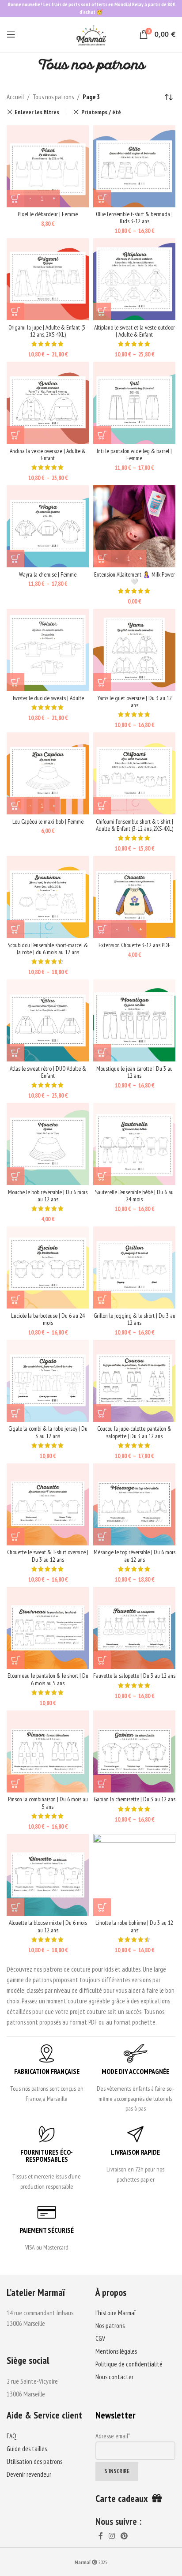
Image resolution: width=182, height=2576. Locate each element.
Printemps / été (101, 112)
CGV (100, 2338)
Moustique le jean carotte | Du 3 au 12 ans (135, 1072)
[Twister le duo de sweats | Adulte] (48, 650)
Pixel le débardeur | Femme (48, 214)
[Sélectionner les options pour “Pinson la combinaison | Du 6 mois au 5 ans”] (15, 1784)
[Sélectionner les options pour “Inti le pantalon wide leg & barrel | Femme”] (102, 435)
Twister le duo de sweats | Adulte (48, 698)
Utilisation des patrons (34, 2462)
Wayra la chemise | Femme (48, 574)
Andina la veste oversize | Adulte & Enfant (48, 454)
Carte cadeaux (124, 2498)
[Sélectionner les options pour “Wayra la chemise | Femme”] (15, 559)
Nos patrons (110, 2326)
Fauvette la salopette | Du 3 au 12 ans (134, 1676)
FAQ (11, 2436)
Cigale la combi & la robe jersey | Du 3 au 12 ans (48, 1432)
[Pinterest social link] (124, 2536)
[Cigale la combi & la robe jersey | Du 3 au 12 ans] (48, 1381)
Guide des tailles (27, 2449)
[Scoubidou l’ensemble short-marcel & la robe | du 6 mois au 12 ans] (48, 897)
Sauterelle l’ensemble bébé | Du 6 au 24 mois (134, 1196)
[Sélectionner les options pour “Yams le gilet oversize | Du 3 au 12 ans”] (102, 682)
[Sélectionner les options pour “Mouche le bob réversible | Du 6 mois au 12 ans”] (15, 1176)
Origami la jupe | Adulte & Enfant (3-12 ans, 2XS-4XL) (48, 331)
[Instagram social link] (112, 2536)
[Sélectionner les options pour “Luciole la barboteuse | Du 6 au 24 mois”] (15, 1300)
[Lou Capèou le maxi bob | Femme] (48, 773)
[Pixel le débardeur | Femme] (48, 166)
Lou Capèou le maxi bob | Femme (48, 821)
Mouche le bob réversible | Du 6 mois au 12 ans (48, 1196)
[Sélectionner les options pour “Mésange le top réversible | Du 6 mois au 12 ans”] (102, 1537)
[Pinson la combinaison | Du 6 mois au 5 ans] (48, 1751)
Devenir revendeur (29, 2474)
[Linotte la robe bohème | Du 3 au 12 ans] (134, 1875)
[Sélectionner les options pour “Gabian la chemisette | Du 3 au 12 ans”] (102, 1784)
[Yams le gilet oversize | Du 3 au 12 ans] (134, 650)
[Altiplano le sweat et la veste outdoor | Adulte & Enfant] (134, 279)
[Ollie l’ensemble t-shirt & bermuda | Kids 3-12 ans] (134, 166)
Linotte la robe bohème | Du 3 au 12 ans (134, 1926)
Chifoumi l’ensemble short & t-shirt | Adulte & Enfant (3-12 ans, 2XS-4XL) (135, 825)
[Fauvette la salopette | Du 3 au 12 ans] (134, 1628)
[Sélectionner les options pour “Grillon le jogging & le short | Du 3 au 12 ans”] (102, 1300)
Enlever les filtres (37, 112)
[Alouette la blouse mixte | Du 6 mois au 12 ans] (48, 1875)
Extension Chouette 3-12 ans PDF (135, 945)
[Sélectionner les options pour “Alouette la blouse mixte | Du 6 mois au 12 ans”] (15, 1907)
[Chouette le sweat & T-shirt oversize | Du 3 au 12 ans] (48, 1504)
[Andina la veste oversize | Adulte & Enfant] (48, 403)
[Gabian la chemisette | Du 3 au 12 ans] (134, 1751)
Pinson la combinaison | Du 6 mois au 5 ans (48, 1803)
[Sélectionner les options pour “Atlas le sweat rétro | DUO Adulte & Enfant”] (15, 1053)
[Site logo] (91, 34)
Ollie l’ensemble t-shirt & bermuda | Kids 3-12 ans (134, 217)
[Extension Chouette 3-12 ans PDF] (134, 897)
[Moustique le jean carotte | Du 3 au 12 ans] (134, 1020)
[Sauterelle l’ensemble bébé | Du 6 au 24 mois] (134, 1144)
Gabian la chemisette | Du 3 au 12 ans (135, 1799)
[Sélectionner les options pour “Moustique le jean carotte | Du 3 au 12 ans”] (102, 1053)
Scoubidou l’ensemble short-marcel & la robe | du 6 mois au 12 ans (48, 949)
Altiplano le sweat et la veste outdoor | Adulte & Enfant (135, 331)
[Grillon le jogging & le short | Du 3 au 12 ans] (134, 1267)
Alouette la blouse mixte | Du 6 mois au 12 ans (48, 1926)
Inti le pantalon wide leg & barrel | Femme (134, 454)
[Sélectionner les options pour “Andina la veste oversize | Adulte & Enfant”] (15, 435)
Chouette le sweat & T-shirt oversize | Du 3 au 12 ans (48, 1556)
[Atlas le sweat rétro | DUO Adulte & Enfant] (48, 1020)
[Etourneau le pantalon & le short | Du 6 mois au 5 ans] (48, 1628)
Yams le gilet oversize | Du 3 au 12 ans (135, 701)
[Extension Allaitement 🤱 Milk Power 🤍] (134, 526)
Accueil (15, 97)
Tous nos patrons (53, 97)
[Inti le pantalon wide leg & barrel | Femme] (134, 403)
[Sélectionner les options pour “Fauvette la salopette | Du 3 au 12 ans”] (102, 1660)
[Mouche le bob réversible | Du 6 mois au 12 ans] (48, 1144)
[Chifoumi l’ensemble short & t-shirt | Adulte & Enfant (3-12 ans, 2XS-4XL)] (134, 773)
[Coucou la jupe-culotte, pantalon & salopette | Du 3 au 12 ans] (134, 1381)
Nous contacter (114, 2377)
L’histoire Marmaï (116, 2313)
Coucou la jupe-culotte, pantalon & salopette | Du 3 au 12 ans (134, 1432)
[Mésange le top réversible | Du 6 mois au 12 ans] (134, 1504)
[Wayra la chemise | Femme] (48, 526)
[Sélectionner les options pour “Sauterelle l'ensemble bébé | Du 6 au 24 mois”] (102, 1176)
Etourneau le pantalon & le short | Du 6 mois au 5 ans (48, 1679)
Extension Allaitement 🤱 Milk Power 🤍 (135, 578)
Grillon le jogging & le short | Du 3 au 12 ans (135, 1319)
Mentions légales (116, 2351)
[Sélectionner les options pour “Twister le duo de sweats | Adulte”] (15, 682)
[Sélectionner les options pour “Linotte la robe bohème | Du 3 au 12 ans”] (102, 1907)
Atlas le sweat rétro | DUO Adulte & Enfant (48, 1072)
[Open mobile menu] (11, 34)
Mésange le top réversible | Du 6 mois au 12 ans (135, 1556)
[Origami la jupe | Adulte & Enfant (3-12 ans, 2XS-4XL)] (48, 279)
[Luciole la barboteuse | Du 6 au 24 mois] (48, 1267)
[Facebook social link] (100, 2536)
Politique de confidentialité (129, 2364)
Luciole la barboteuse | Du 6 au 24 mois (48, 1319)
